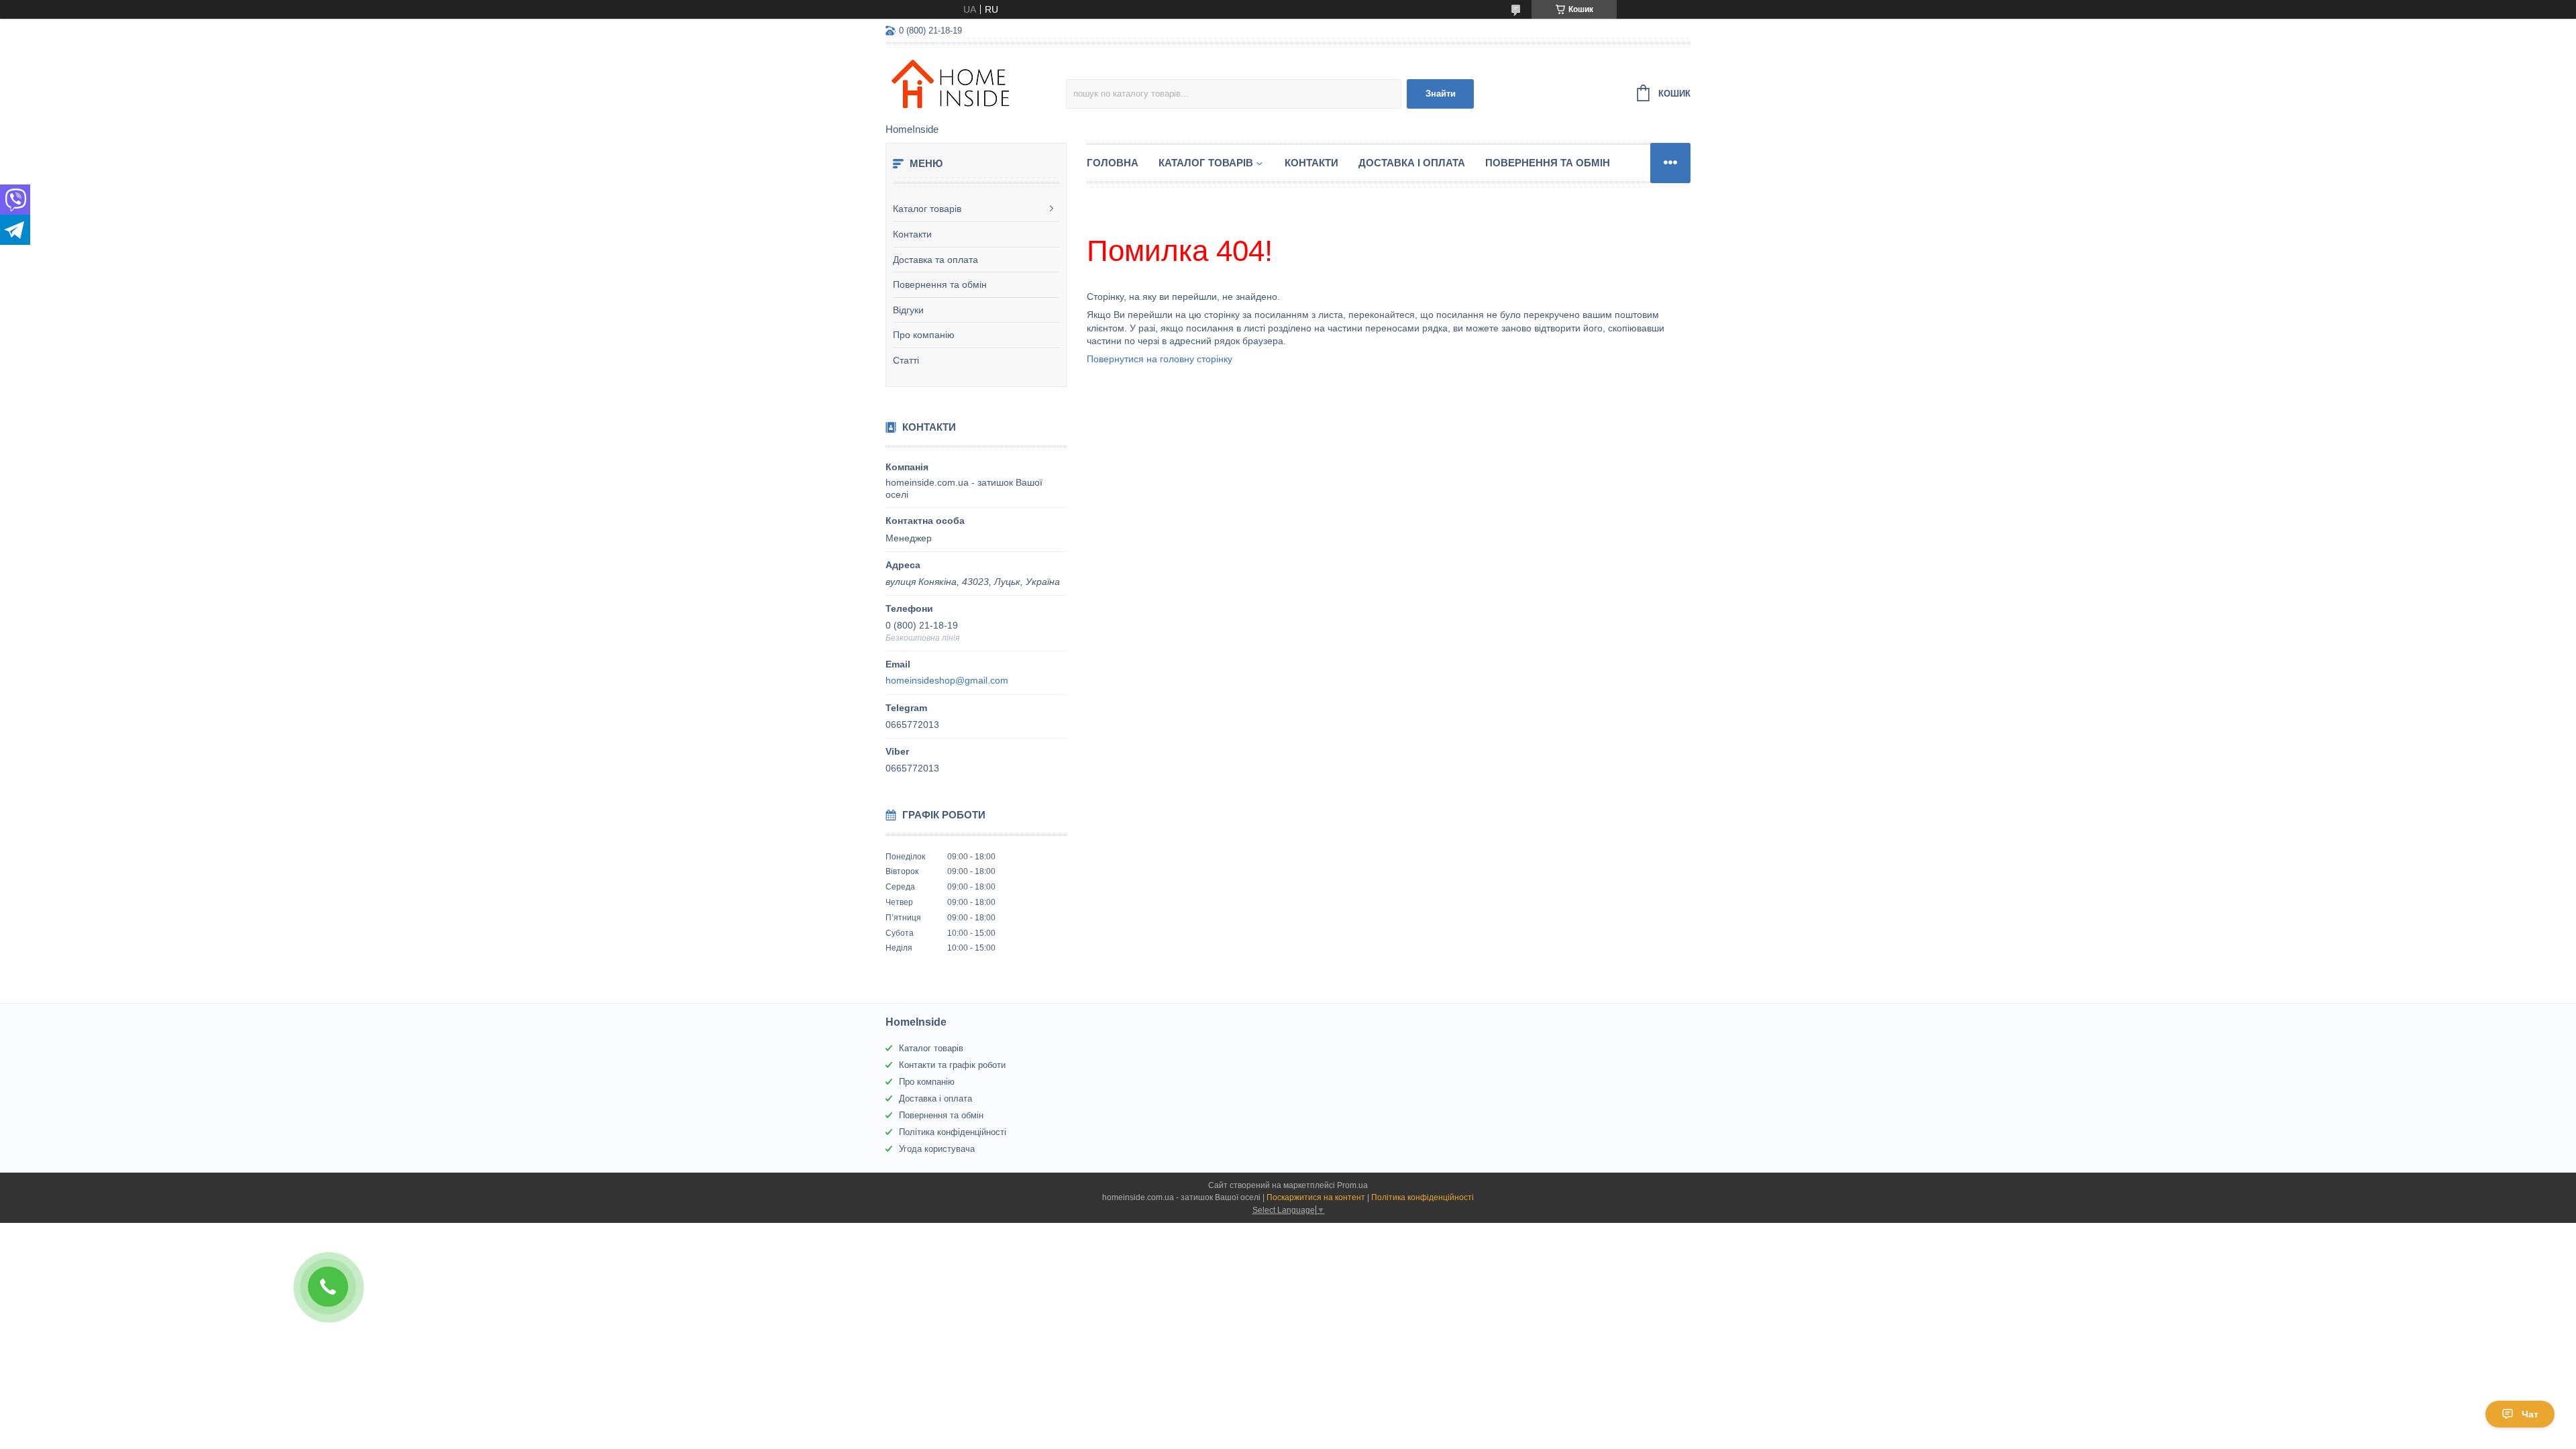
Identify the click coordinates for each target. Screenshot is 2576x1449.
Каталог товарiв (1206, 163)
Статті (906, 360)
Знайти (1441, 94)
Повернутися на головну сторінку (1160, 359)
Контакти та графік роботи (952, 1065)
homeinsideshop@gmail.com (947, 680)
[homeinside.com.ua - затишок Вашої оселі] (976, 85)
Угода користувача (937, 1149)
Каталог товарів (927, 209)
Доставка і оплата (1412, 163)
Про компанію (924, 335)
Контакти (912, 234)
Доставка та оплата (935, 260)
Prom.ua (1352, 1185)
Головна (1113, 163)
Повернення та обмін (940, 284)
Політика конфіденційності (953, 1132)
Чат (2530, 1414)
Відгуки (908, 310)
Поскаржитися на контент (1316, 1197)
